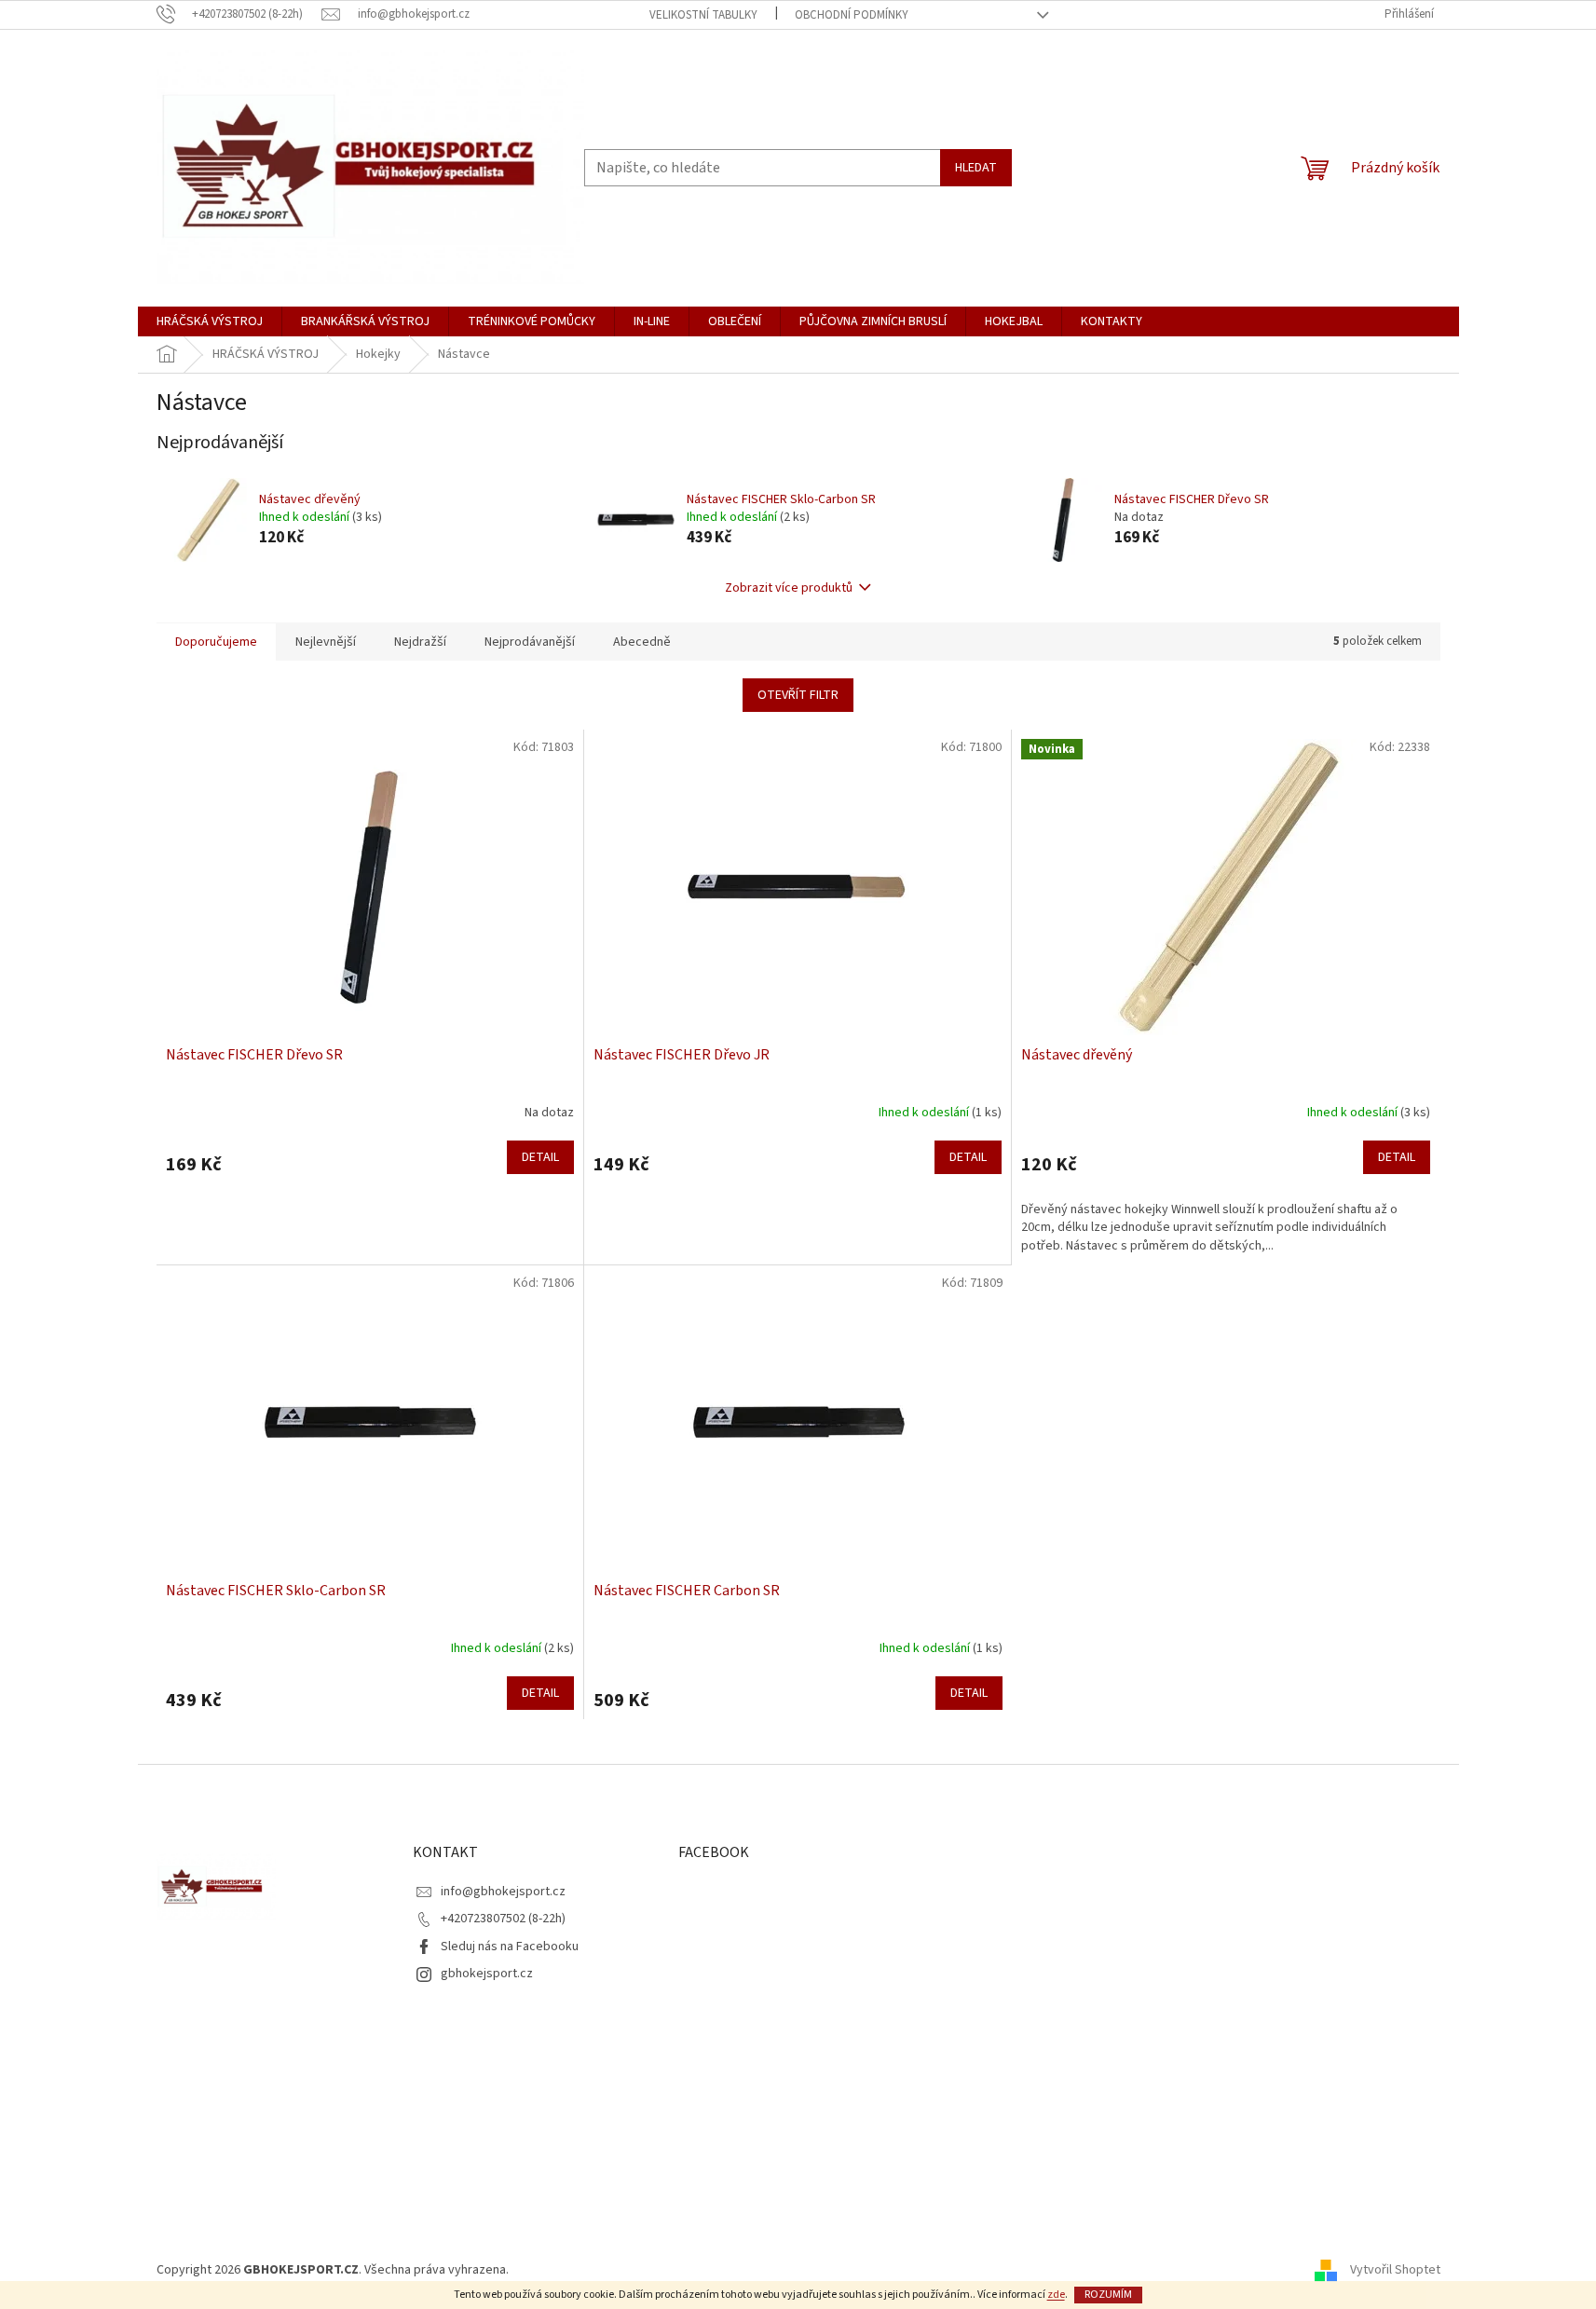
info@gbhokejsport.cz (503, 1892)
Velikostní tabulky (703, 15)
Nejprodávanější (530, 642)
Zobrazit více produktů (789, 588)
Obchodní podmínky (852, 15)
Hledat (976, 168)
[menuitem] (210, 321)
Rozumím (1108, 2295)
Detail (540, 1157)
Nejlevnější (326, 642)
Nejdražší (420, 642)
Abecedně (642, 642)
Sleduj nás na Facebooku (510, 1947)
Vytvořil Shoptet (1395, 2270)
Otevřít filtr (798, 695)
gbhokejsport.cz (487, 1974)
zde (1056, 2295)
